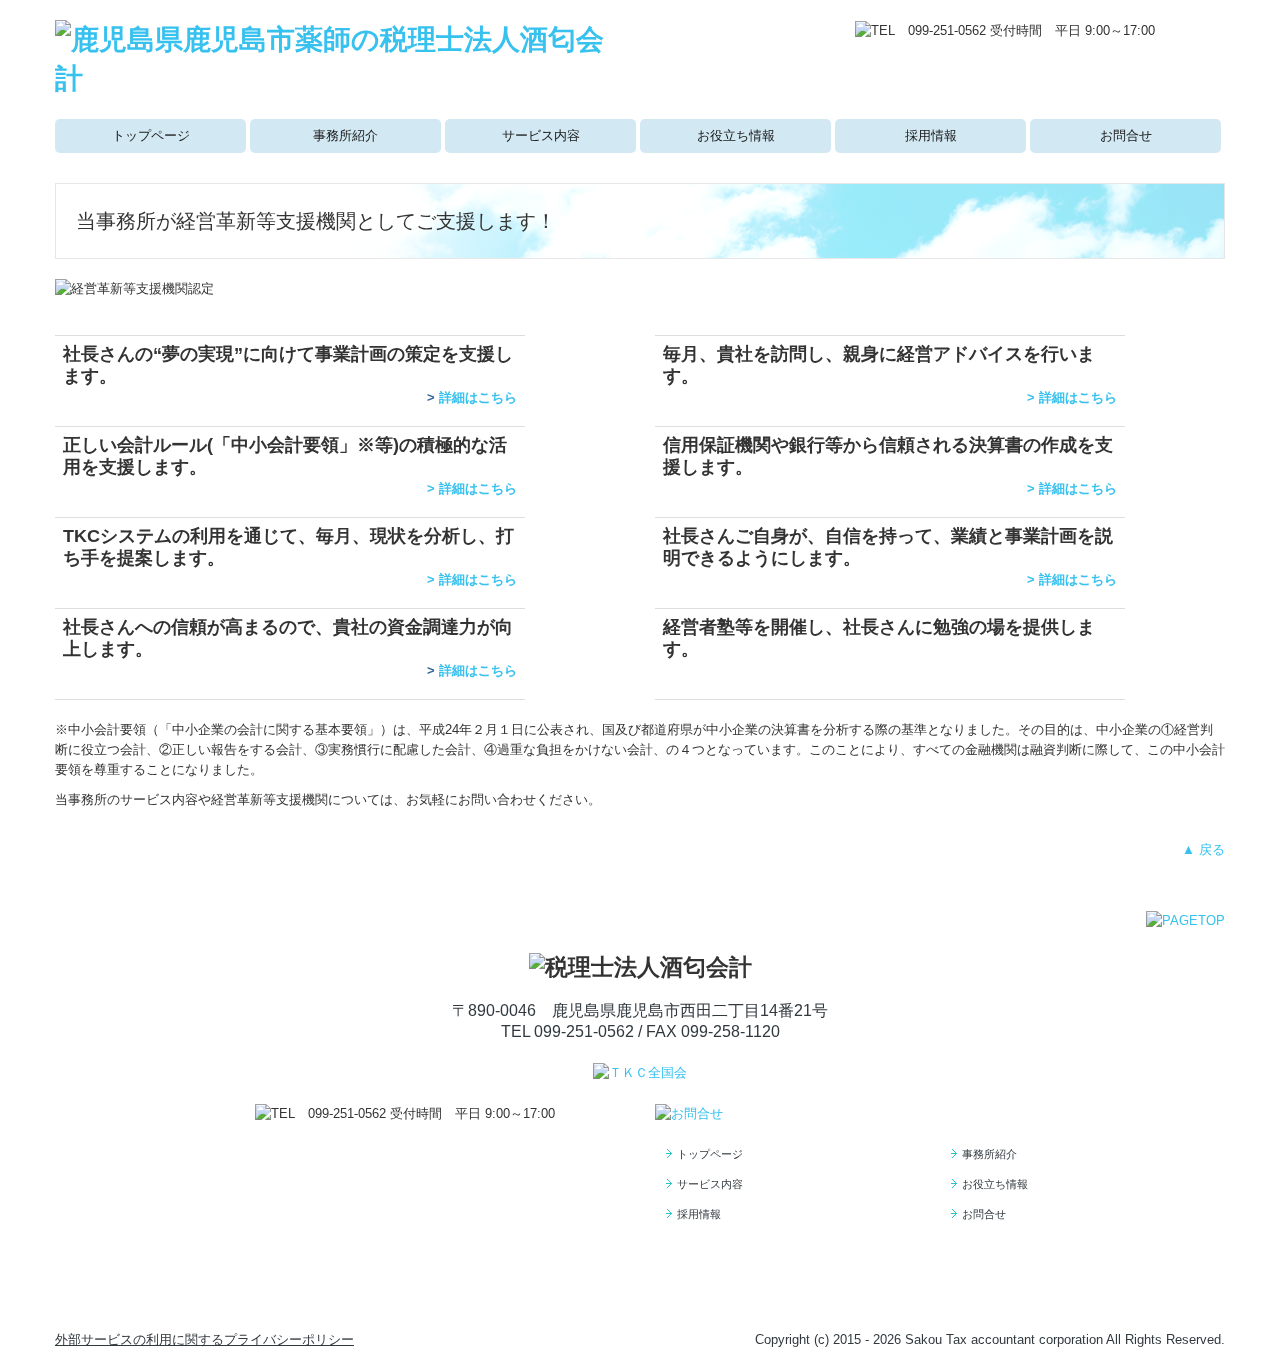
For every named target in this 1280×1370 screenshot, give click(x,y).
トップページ (151, 135)
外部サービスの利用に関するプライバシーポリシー (204, 1339)
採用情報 (931, 135)
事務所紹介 (345, 135)
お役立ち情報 (736, 135)
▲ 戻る (1203, 849)
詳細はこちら (478, 397)
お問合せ (1126, 135)
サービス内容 (541, 135)
